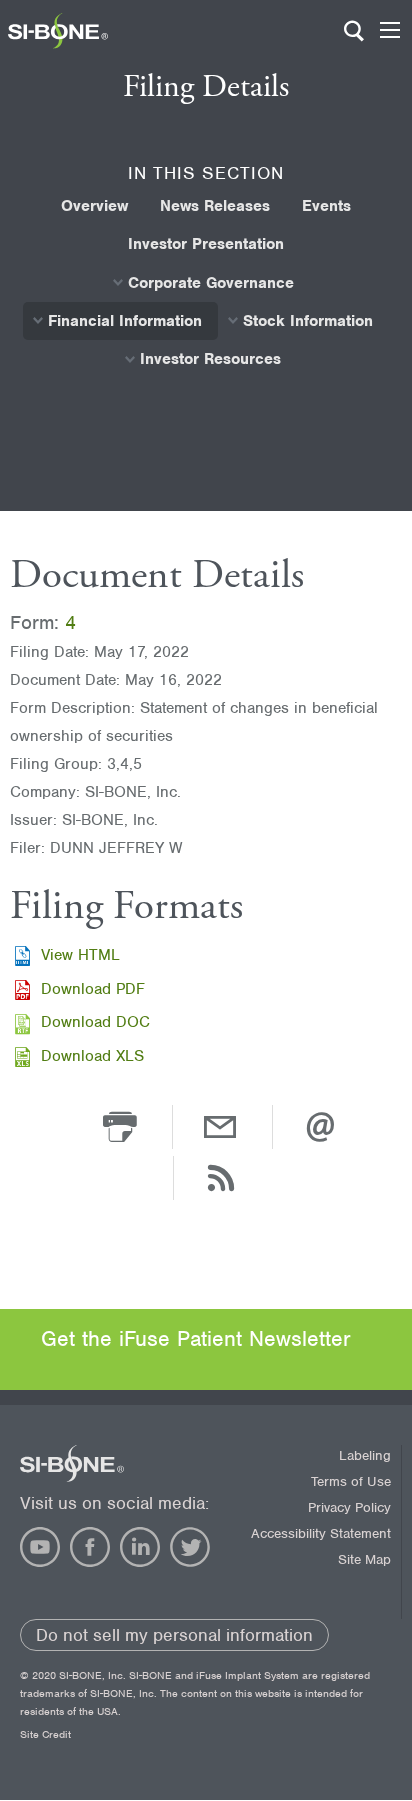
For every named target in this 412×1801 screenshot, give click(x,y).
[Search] (354, 40)
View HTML (80, 955)
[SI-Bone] (58, 44)
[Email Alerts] (320, 1126)
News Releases (215, 206)
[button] (120, 1126)
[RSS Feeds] (221, 1177)
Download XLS (92, 1056)
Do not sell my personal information (174, 1635)
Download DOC (95, 1022)
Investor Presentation (206, 244)
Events (326, 206)
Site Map (364, 1559)
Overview (94, 206)
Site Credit (45, 1734)
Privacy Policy (349, 1507)
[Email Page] (220, 1126)
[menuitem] (94, 206)
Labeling (365, 1455)
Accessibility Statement (321, 1533)
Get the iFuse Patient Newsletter (196, 1338)
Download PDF (93, 989)
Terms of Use (351, 1481)
